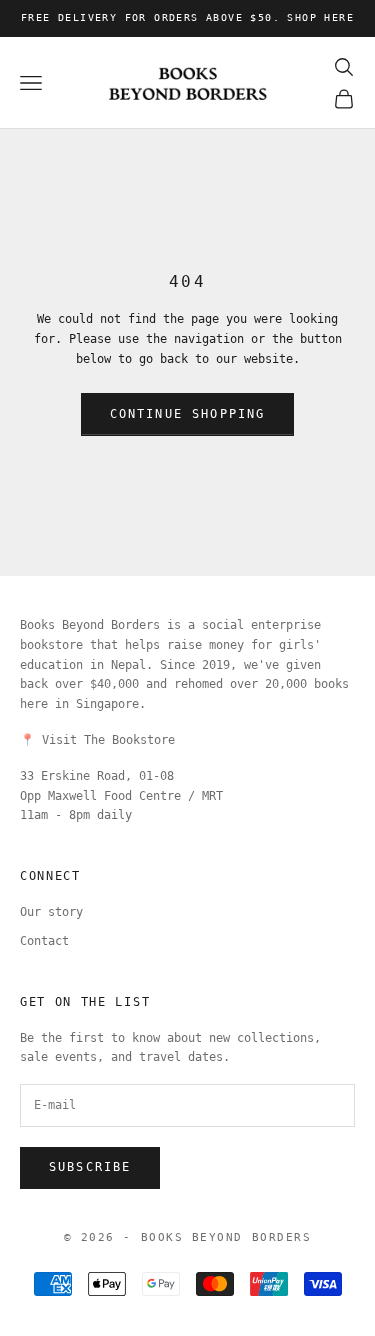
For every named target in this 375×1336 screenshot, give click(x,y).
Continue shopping (188, 414)
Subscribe (90, 1167)
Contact (44, 941)
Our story (51, 912)
